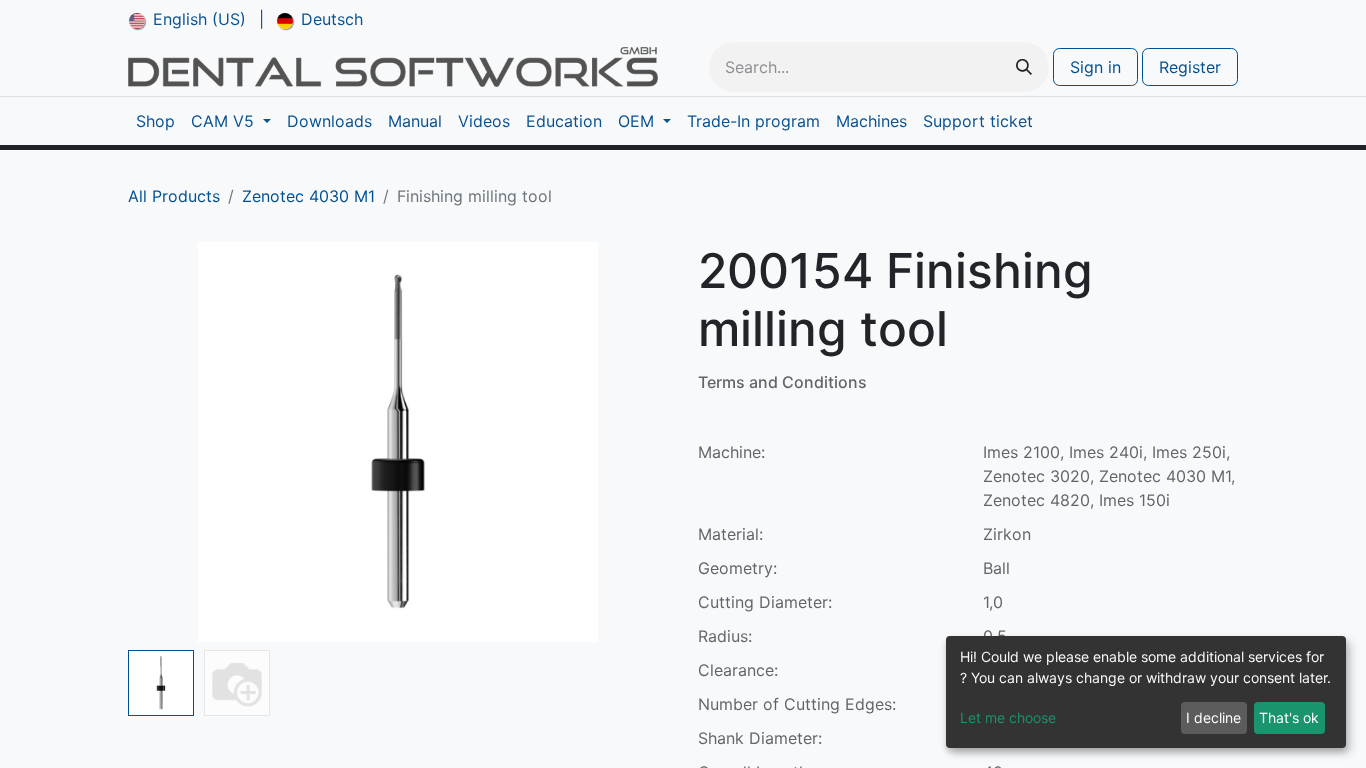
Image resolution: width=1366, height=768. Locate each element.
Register (1190, 67)
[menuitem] (187, 19)
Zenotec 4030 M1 (308, 196)
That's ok (1289, 717)
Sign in (1095, 67)
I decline (1213, 717)
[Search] (1024, 67)
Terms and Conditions (782, 382)
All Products (174, 196)
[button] (168, 442)
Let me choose (1008, 717)
